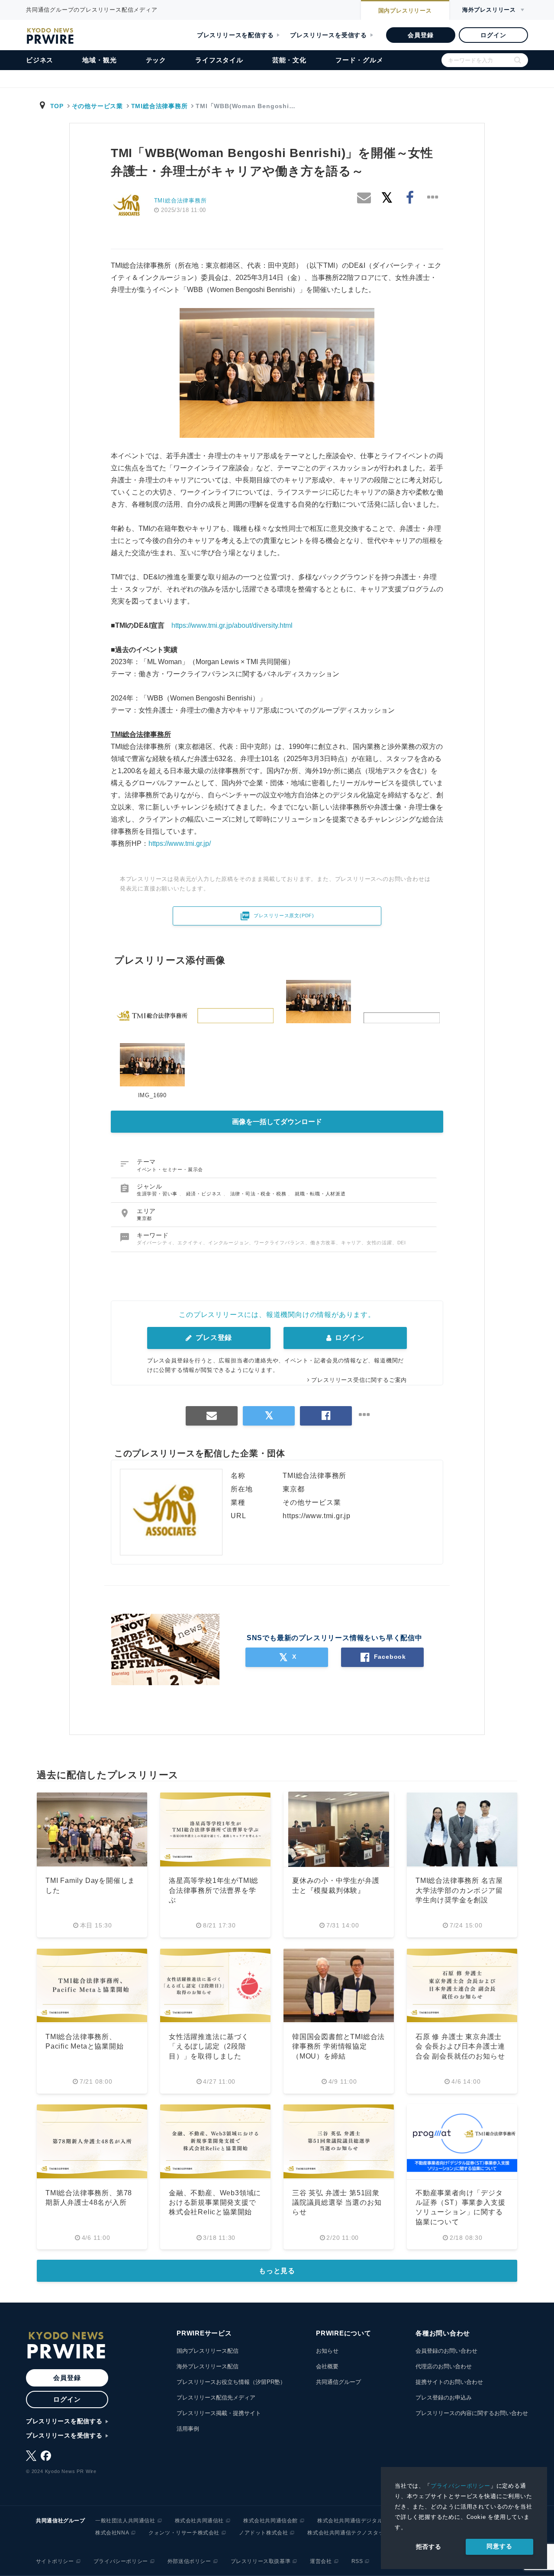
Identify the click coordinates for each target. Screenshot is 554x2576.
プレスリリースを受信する (329, 35)
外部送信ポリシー (189, 2561)
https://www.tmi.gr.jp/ (180, 843)
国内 (405, 11)
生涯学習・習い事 (158, 1194)
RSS (357, 2561)
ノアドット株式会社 (263, 2533)
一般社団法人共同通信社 (125, 2521)
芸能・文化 (289, 60)
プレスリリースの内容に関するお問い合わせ (472, 2413)
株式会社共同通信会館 (271, 2521)
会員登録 (420, 35)
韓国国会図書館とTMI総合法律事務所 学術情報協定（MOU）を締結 (338, 2046)
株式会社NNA (112, 2533)
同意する (499, 2546)
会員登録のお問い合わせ (446, 2351)
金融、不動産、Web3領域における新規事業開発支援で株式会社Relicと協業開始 (215, 2203)
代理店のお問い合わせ (444, 2366)
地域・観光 (99, 60)
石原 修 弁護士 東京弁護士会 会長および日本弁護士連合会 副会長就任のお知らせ (460, 2046)
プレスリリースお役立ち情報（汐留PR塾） (231, 2382)
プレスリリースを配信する (235, 35)
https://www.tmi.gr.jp (317, 1516)
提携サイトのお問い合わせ (449, 2382)
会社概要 (327, 2366)
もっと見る (277, 2271)
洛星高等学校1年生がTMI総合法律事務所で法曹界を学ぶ (214, 1890)
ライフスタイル (219, 60)
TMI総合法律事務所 (159, 106)
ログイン (493, 35)
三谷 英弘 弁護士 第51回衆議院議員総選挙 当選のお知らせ (337, 2203)
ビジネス (40, 60)
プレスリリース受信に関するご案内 (359, 1380)
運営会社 (321, 2561)
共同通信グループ (338, 2382)
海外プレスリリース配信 (208, 2366)
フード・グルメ (359, 60)
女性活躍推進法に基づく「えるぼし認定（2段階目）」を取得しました (209, 2046)
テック (156, 60)
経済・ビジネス (205, 1194)
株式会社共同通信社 (199, 2521)
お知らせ (327, 2351)
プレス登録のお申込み (444, 2398)
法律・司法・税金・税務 (259, 1194)
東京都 (144, 1218)
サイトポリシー (55, 2561)
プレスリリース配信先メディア (216, 2398)
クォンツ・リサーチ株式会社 (184, 2533)
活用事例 (188, 2429)
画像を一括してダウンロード (277, 1122)
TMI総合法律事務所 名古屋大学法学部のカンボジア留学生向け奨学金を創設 (459, 1890)
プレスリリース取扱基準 (261, 2561)
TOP (57, 106)
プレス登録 (213, 1338)
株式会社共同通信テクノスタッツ (348, 2533)
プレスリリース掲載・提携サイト (219, 2413)
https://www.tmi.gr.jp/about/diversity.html (232, 625)
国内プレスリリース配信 (208, 2351)
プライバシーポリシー (461, 2486)
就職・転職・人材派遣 (320, 1194)
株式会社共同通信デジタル (350, 2521)
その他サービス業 (97, 106)
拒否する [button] (429, 2547)
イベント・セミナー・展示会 (170, 1169)
